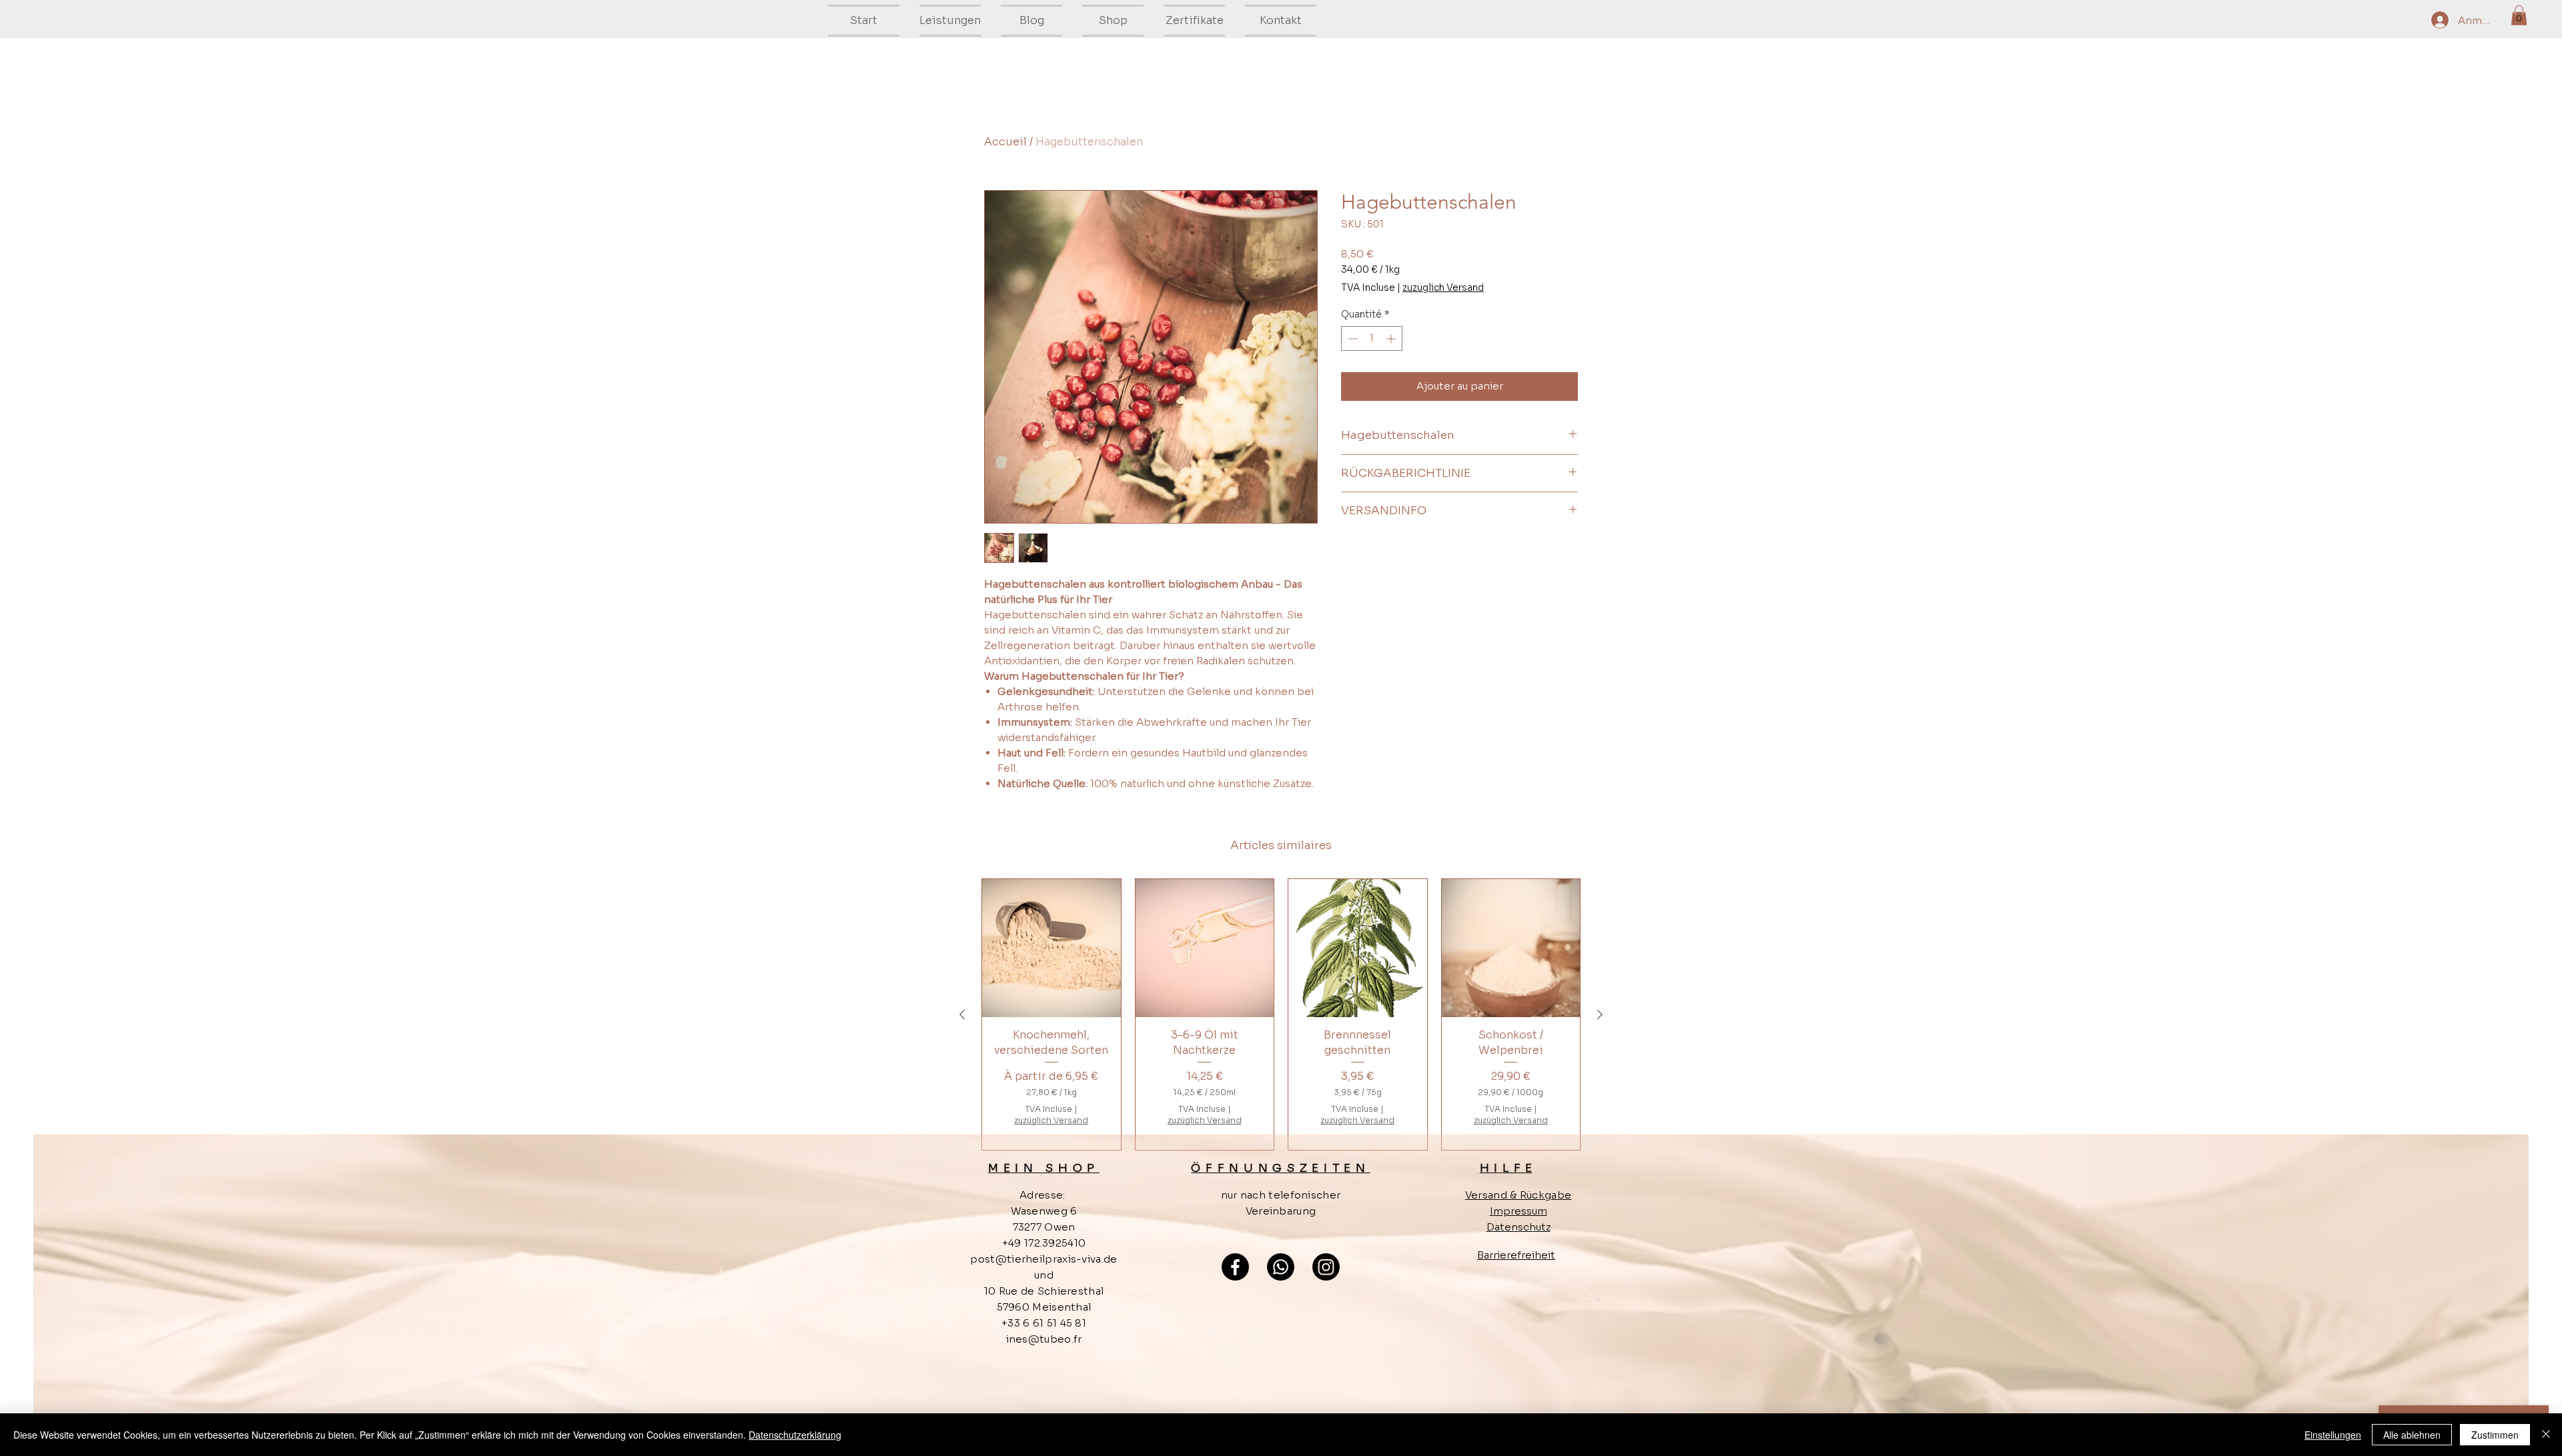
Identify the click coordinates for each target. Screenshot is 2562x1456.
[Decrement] (1351, 338)
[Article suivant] (1600, 1014)
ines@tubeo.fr (1044, 1339)
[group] (1281, 1015)
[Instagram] (1326, 1267)
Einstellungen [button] (2333, 1435)
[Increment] (1392, 338)
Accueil (1005, 142)
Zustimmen (2495, 1435)
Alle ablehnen (2412, 1435)
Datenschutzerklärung (795, 1435)
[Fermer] (2546, 1435)
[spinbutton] (1372, 338)
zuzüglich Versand (1443, 287)
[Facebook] (1235, 1267)
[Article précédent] (962, 1014)
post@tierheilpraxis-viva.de (1043, 1259)
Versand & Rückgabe (1518, 1195)
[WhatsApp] (1281, 1267)
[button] (2519, 15)
